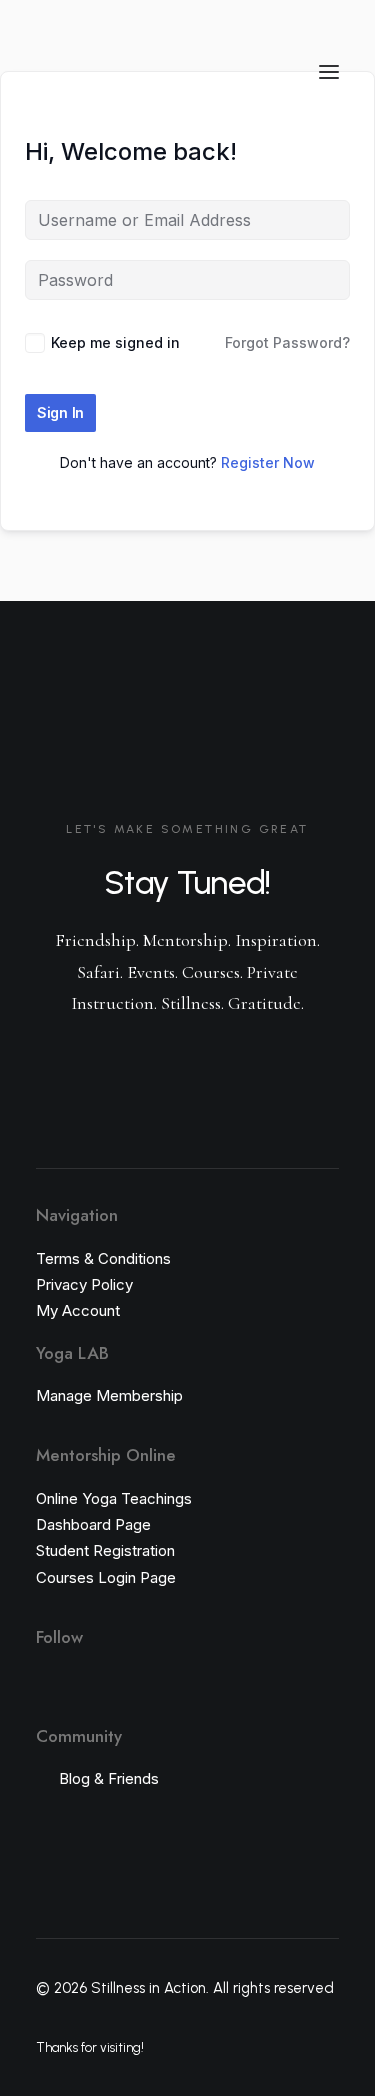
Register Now (268, 462)
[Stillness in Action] (80, 72)
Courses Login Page (106, 1577)
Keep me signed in (115, 342)
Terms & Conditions (103, 1258)
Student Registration (105, 1550)
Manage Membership (109, 1395)
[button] (329, 72)
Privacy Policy (84, 1284)
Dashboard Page (93, 1524)
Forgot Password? (287, 342)
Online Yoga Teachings (114, 1498)
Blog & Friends (109, 1778)
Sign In (60, 412)
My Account (78, 1310)
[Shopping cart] (270, 72)
